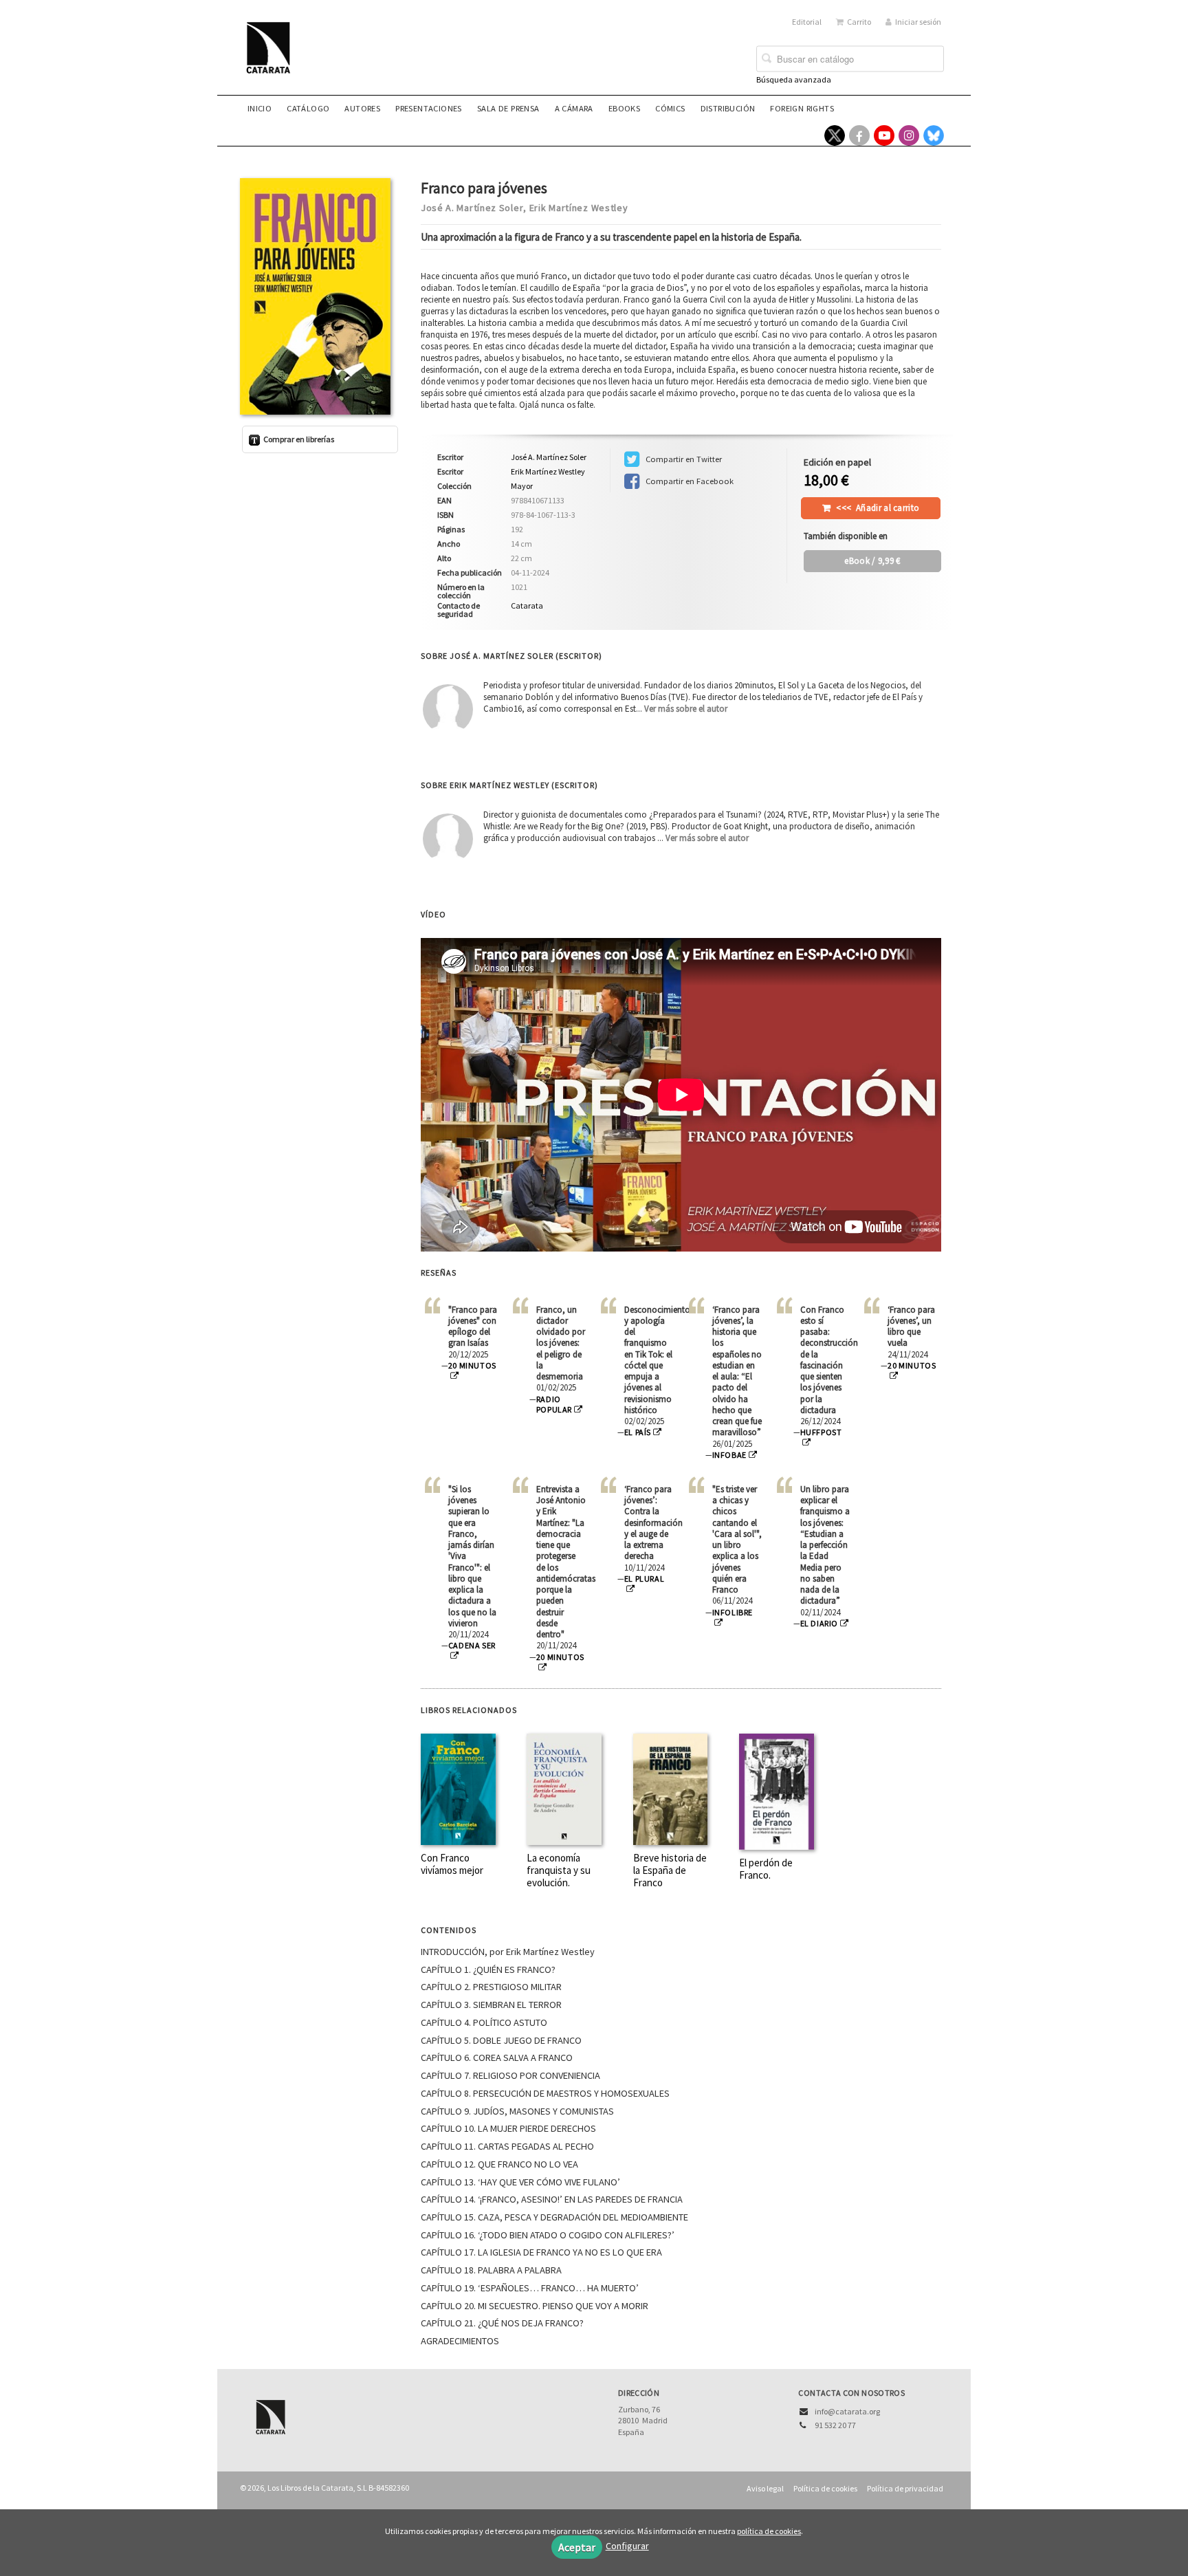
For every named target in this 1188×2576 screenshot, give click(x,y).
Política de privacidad (905, 2488)
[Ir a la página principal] (272, 56)
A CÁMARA (574, 108)
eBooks (624, 108)
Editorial (807, 22)
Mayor (522, 486)
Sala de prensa (508, 108)
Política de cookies (825, 2488)
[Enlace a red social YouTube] (884, 135)
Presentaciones (429, 108)
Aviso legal (765, 2488)
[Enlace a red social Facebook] (859, 135)
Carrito (859, 22)
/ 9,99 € (872, 561)
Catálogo (308, 108)
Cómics (670, 108)
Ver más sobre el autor (686, 709)
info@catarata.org (847, 2411)
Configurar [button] (627, 2546)
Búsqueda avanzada (794, 79)
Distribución (728, 108)
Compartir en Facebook (689, 481)
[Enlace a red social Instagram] (909, 135)
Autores (362, 108)
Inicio (260, 108)
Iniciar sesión (918, 22)
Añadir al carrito (878, 508)
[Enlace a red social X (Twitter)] (835, 135)
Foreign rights (802, 108)
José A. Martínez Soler (472, 208)
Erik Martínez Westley (579, 208)
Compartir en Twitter (683, 459)
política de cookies (769, 2531)
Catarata (527, 605)
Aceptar (577, 2547)
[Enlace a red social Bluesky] (934, 135)
